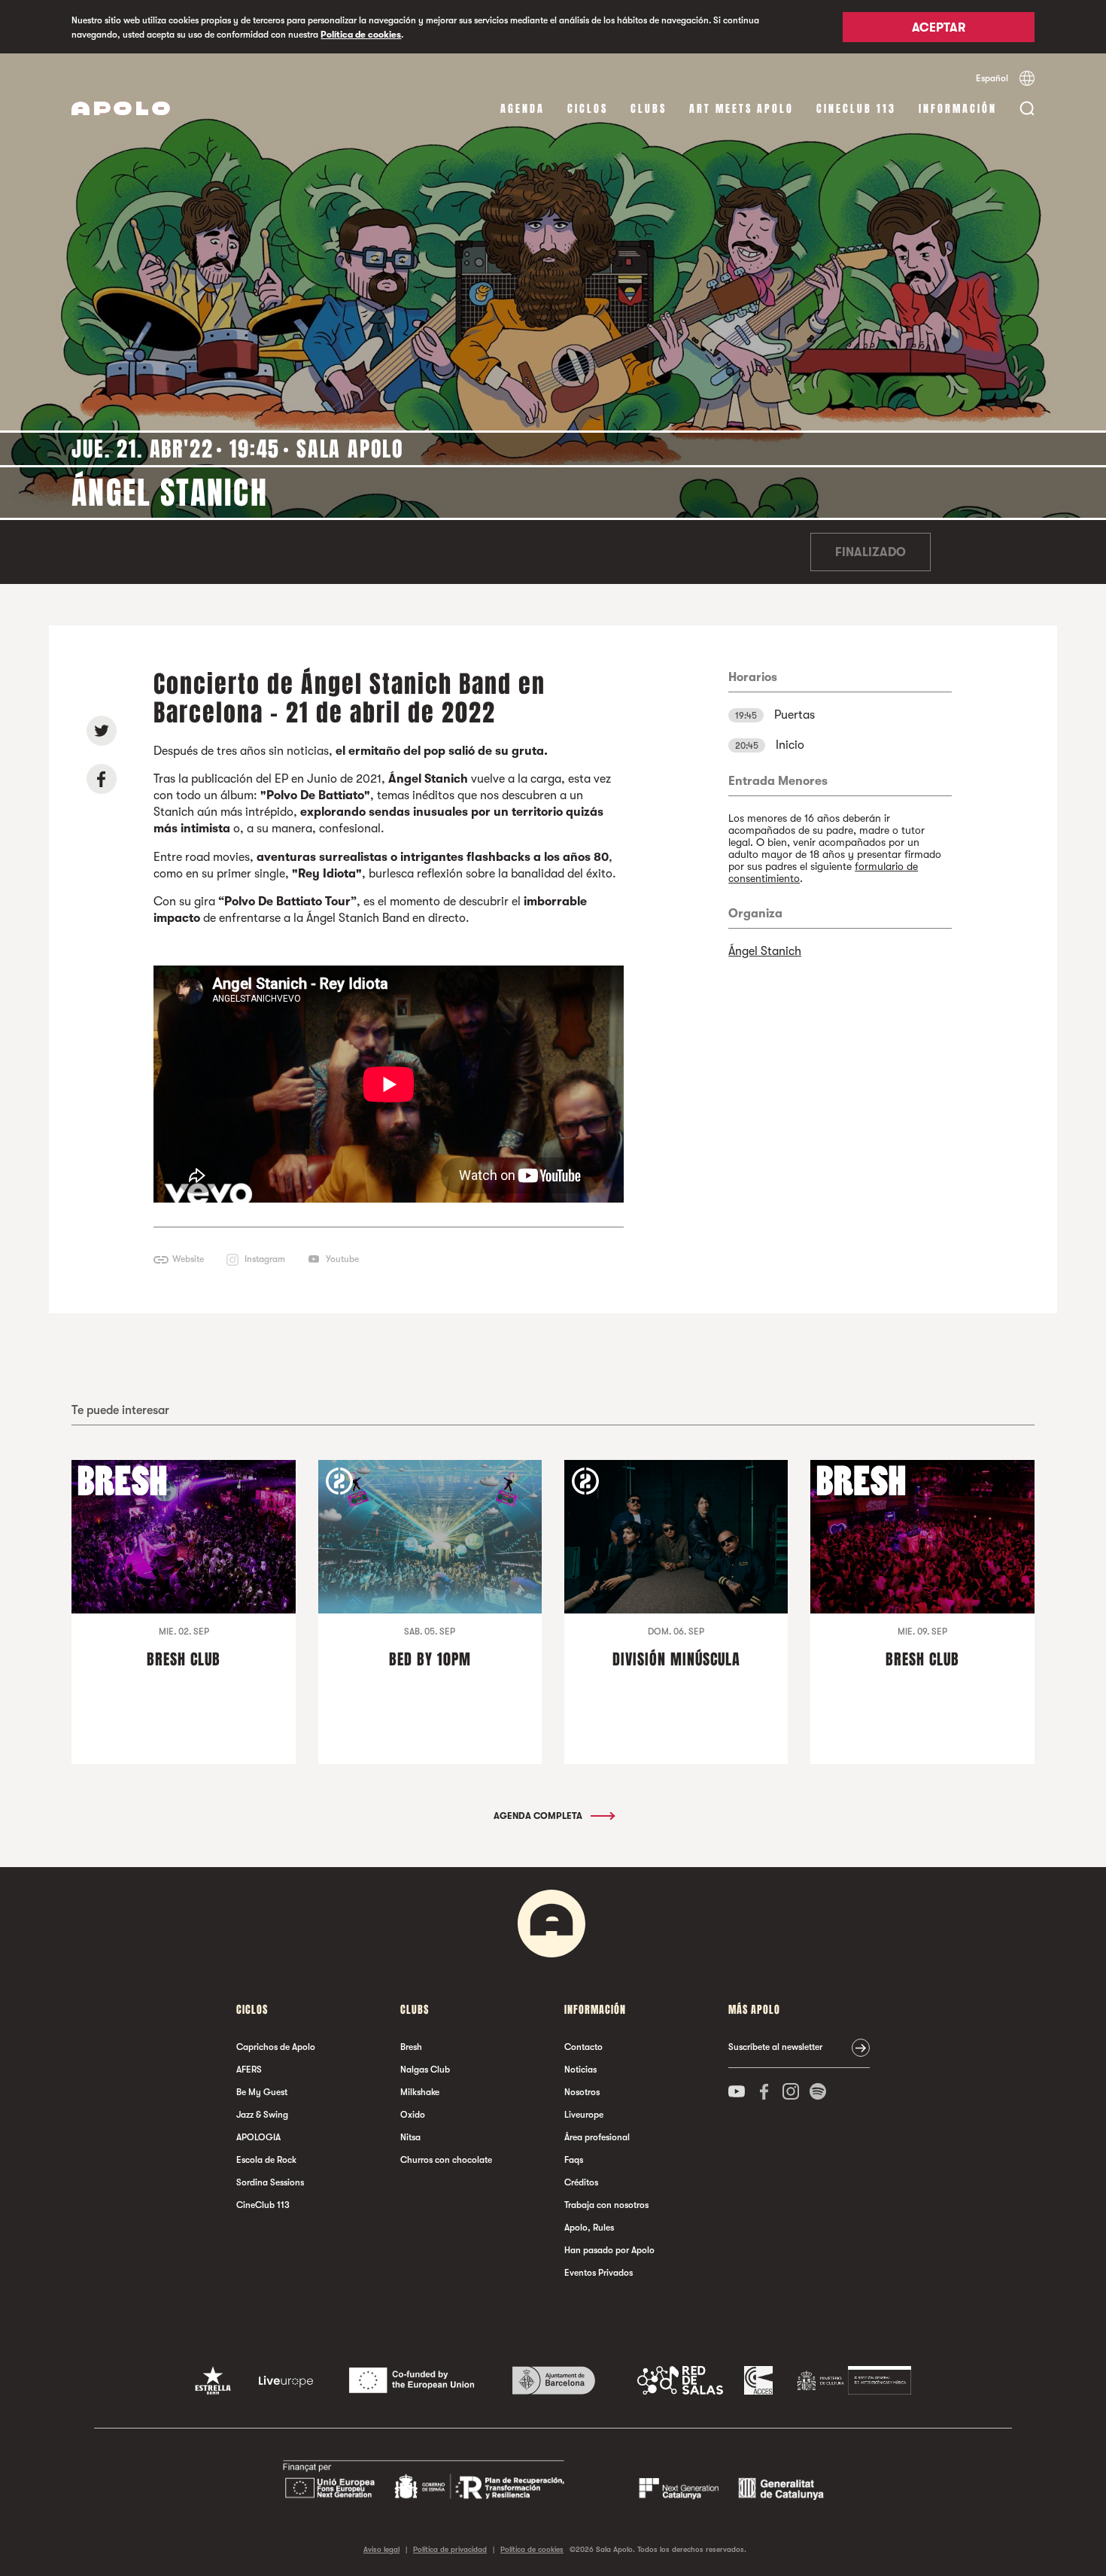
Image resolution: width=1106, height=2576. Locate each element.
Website (188, 1259)
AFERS (249, 2070)
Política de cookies (361, 35)
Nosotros (582, 2092)
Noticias (580, 2070)
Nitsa (410, 2137)
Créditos (581, 2182)
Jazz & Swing (262, 2115)
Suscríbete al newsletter (775, 2047)
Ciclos (588, 109)
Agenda (523, 109)
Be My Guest (262, 2092)
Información (958, 109)
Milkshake (420, 2092)
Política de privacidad (450, 2549)
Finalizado (871, 552)
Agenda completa (539, 1816)
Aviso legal (381, 2549)
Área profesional (597, 2137)
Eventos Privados (599, 2273)
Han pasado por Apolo (609, 2250)
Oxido (413, 2115)
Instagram (265, 1259)
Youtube (342, 1259)
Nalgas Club (425, 2070)
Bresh (411, 2047)
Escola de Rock (266, 2160)
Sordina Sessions (270, 2182)
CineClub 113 (856, 109)
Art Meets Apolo (741, 109)
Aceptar (939, 28)
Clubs (649, 109)
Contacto (583, 2047)
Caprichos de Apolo (276, 2047)
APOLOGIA (258, 2137)
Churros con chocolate (446, 2160)
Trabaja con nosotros (606, 2205)
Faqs (574, 2160)
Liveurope (584, 2115)
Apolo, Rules (589, 2228)
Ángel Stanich (765, 951)
